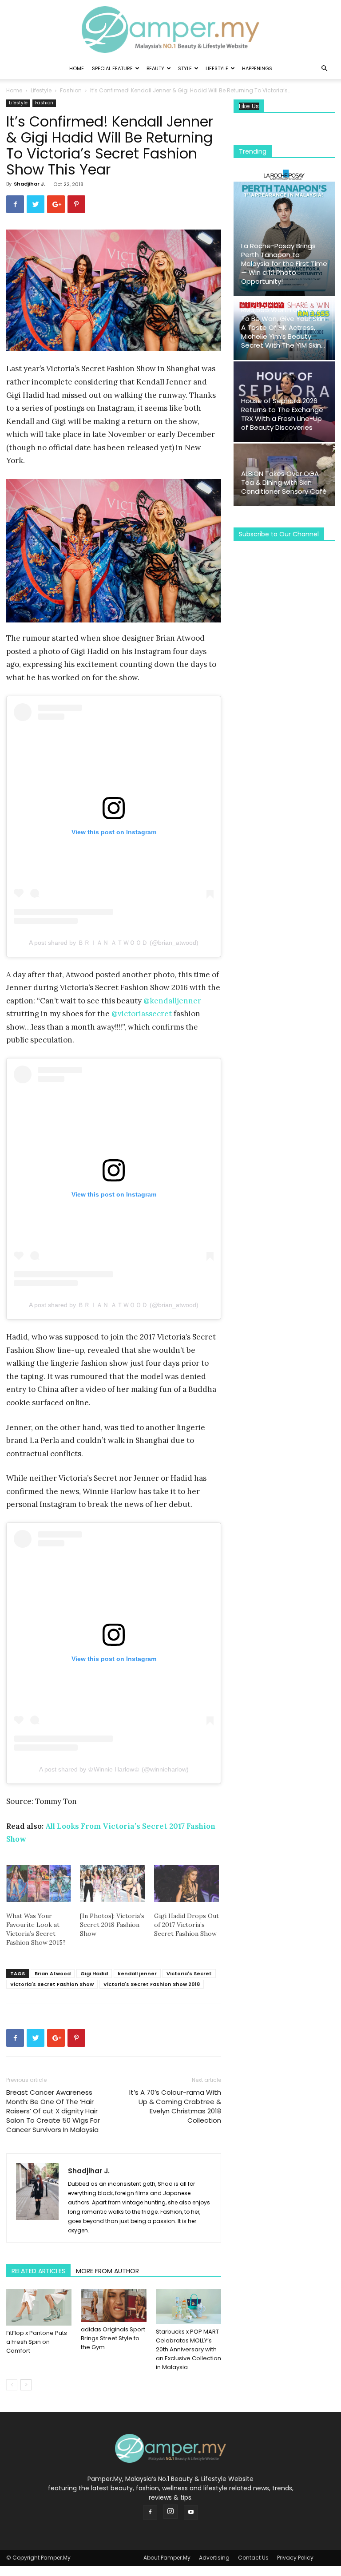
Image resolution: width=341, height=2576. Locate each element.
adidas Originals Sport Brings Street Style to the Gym (113, 2338)
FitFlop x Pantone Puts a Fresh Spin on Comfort (37, 2342)
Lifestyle (217, 68)
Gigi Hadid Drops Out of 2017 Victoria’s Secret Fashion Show (186, 1925)
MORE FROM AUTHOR (107, 2271)
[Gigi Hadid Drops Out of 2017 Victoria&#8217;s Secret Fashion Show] (186, 1884)
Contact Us (253, 2558)
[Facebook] (150, 2513)
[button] (324, 69)
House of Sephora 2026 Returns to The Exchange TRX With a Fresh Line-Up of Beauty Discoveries (282, 414)
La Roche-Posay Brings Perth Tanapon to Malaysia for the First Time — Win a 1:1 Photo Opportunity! (284, 264)
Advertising (214, 2558)
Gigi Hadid (94, 1974)
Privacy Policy (295, 2558)
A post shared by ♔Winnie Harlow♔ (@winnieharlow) (114, 1769)
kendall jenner (137, 1974)
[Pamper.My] (170, 30)
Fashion (71, 90)
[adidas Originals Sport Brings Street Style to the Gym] (113, 2306)
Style (185, 68)
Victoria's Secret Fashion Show (52, 1984)
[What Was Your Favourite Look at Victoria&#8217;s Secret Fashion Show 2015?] (39, 1884)
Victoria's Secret (189, 1974)
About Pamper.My (167, 2558)
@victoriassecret (142, 1014)
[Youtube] (191, 2513)
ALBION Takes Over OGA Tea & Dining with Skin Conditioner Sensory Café (284, 482)
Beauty (155, 68)
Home (77, 68)
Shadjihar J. (30, 184)
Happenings (257, 68)
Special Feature (112, 68)
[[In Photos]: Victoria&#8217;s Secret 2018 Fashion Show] (112, 1884)
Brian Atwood (53, 1974)
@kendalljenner (172, 1001)
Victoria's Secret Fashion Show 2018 (152, 1984)
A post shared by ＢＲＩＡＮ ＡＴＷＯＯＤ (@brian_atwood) (114, 943)
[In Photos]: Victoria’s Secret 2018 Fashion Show (112, 1925)
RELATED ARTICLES (38, 2271)
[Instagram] (170, 2512)
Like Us (249, 106)
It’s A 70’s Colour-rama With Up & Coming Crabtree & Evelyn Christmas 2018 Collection (175, 2106)
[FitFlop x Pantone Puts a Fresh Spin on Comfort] (39, 2307)
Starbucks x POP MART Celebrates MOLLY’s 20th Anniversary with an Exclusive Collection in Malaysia (188, 2349)
